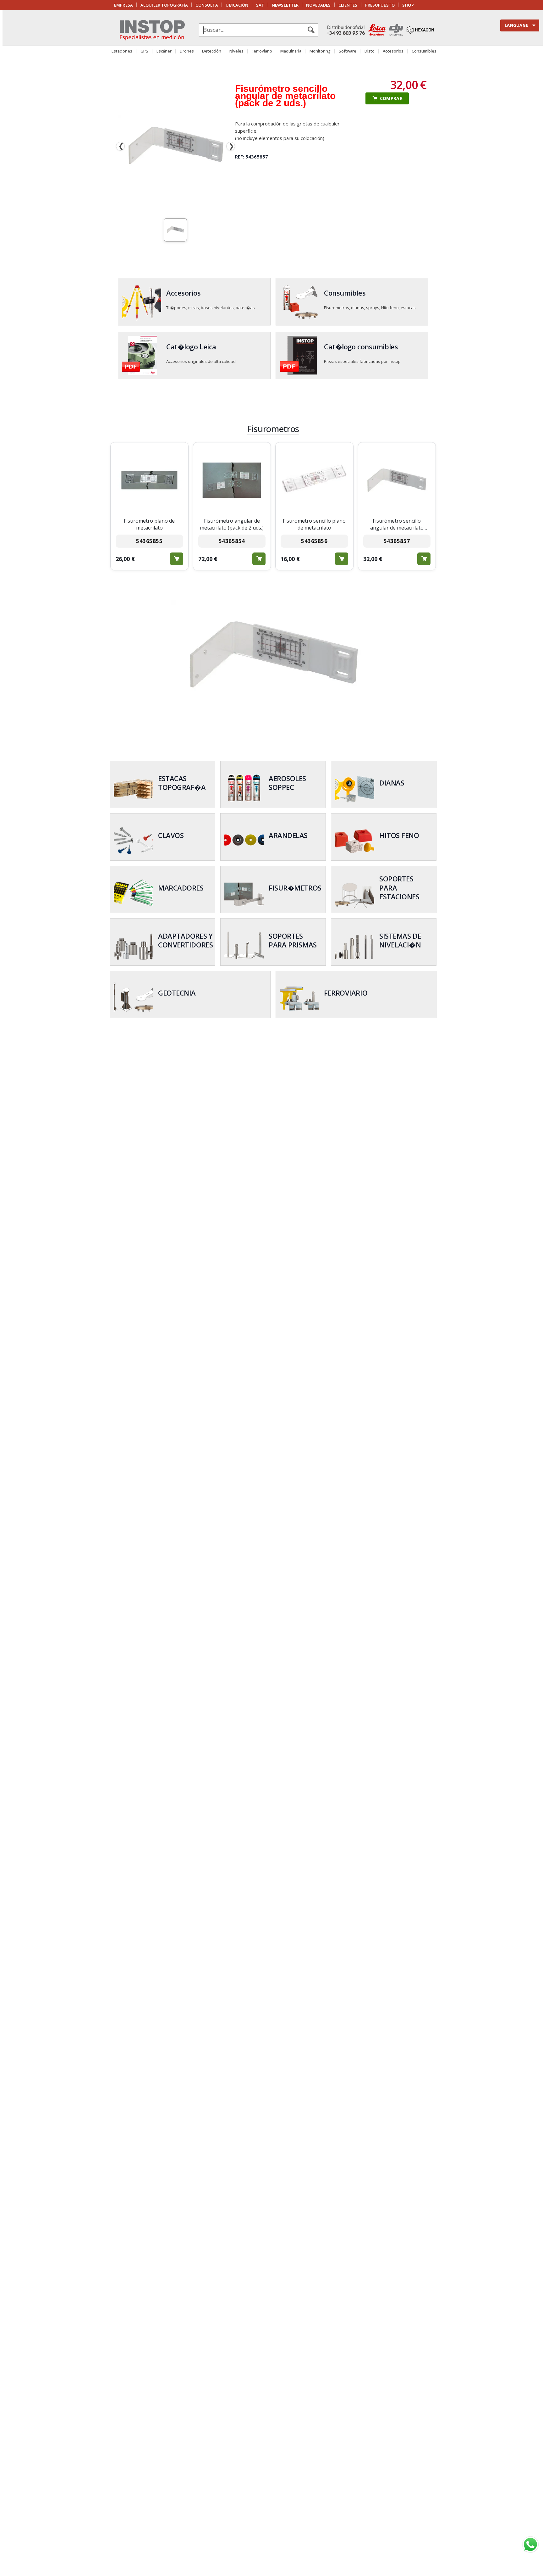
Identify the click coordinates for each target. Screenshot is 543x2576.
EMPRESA (123, 5)
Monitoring (320, 51)
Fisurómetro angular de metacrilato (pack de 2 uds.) (232, 524)
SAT (260, 5)
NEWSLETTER (285, 5)
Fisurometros (273, 429)
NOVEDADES (318, 5)
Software (348, 51)
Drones (187, 51)
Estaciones (122, 51)
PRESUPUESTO (380, 5)
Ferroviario (262, 51)
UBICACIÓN (237, 5)
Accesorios (393, 51)
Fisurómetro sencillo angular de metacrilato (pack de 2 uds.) (397, 524)
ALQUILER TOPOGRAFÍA (164, 5)
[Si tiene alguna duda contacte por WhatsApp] (530, 2545)
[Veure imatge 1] (175, 230)
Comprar (177, 559)
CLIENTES (348, 5)
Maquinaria (291, 51)
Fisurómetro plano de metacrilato (149, 524)
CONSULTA (207, 5)
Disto (370, 51)
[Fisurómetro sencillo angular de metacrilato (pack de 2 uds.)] (176, 146)
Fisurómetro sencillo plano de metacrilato (314, 524)
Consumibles (424, 51)
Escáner (164, 51)
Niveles (236, 51)
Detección (212, 51)
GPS (144, 51)
